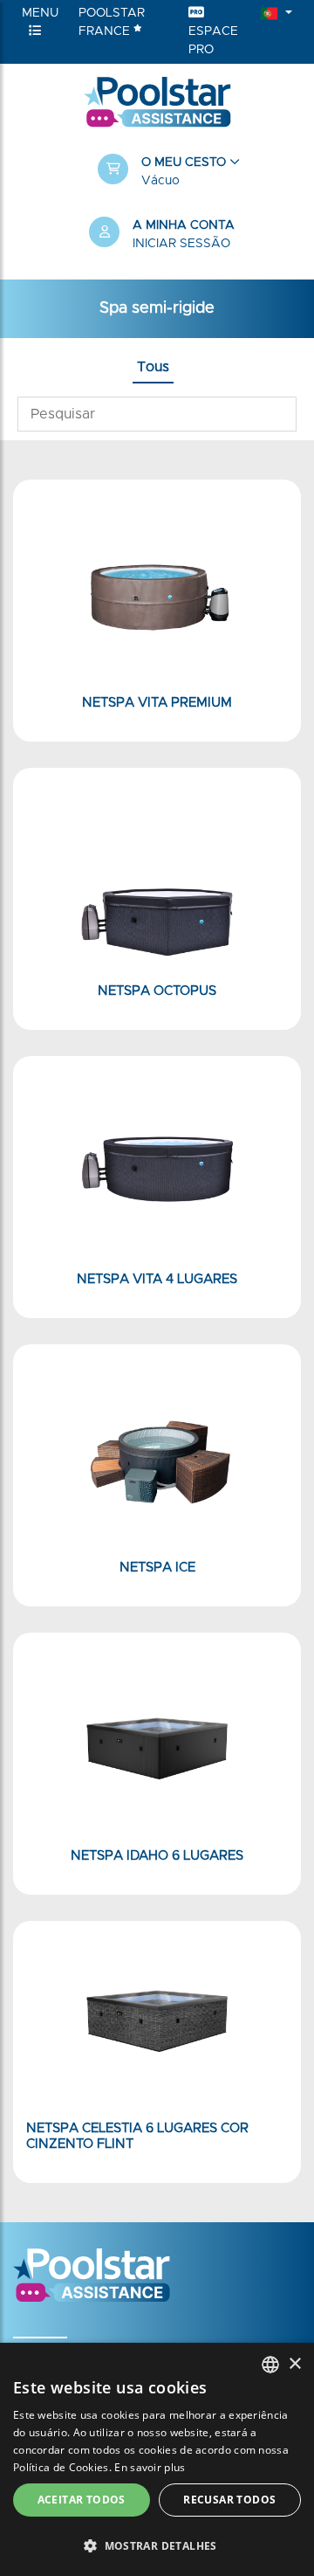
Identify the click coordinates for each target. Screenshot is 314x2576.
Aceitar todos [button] (82, 2500)
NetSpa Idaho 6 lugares (157, 1856)
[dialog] (157, 2459)
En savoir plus (150, 2467)
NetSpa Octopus (157, 991)
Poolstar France (112, 22)
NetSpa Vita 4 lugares (157, 1279)
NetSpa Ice (157, 1568)
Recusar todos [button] (229, 2500)
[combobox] (270, 2365)
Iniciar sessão (181, 244)
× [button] (294, 2364)
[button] (166, 172)
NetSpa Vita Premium (157, 703)
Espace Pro (213, 41)
